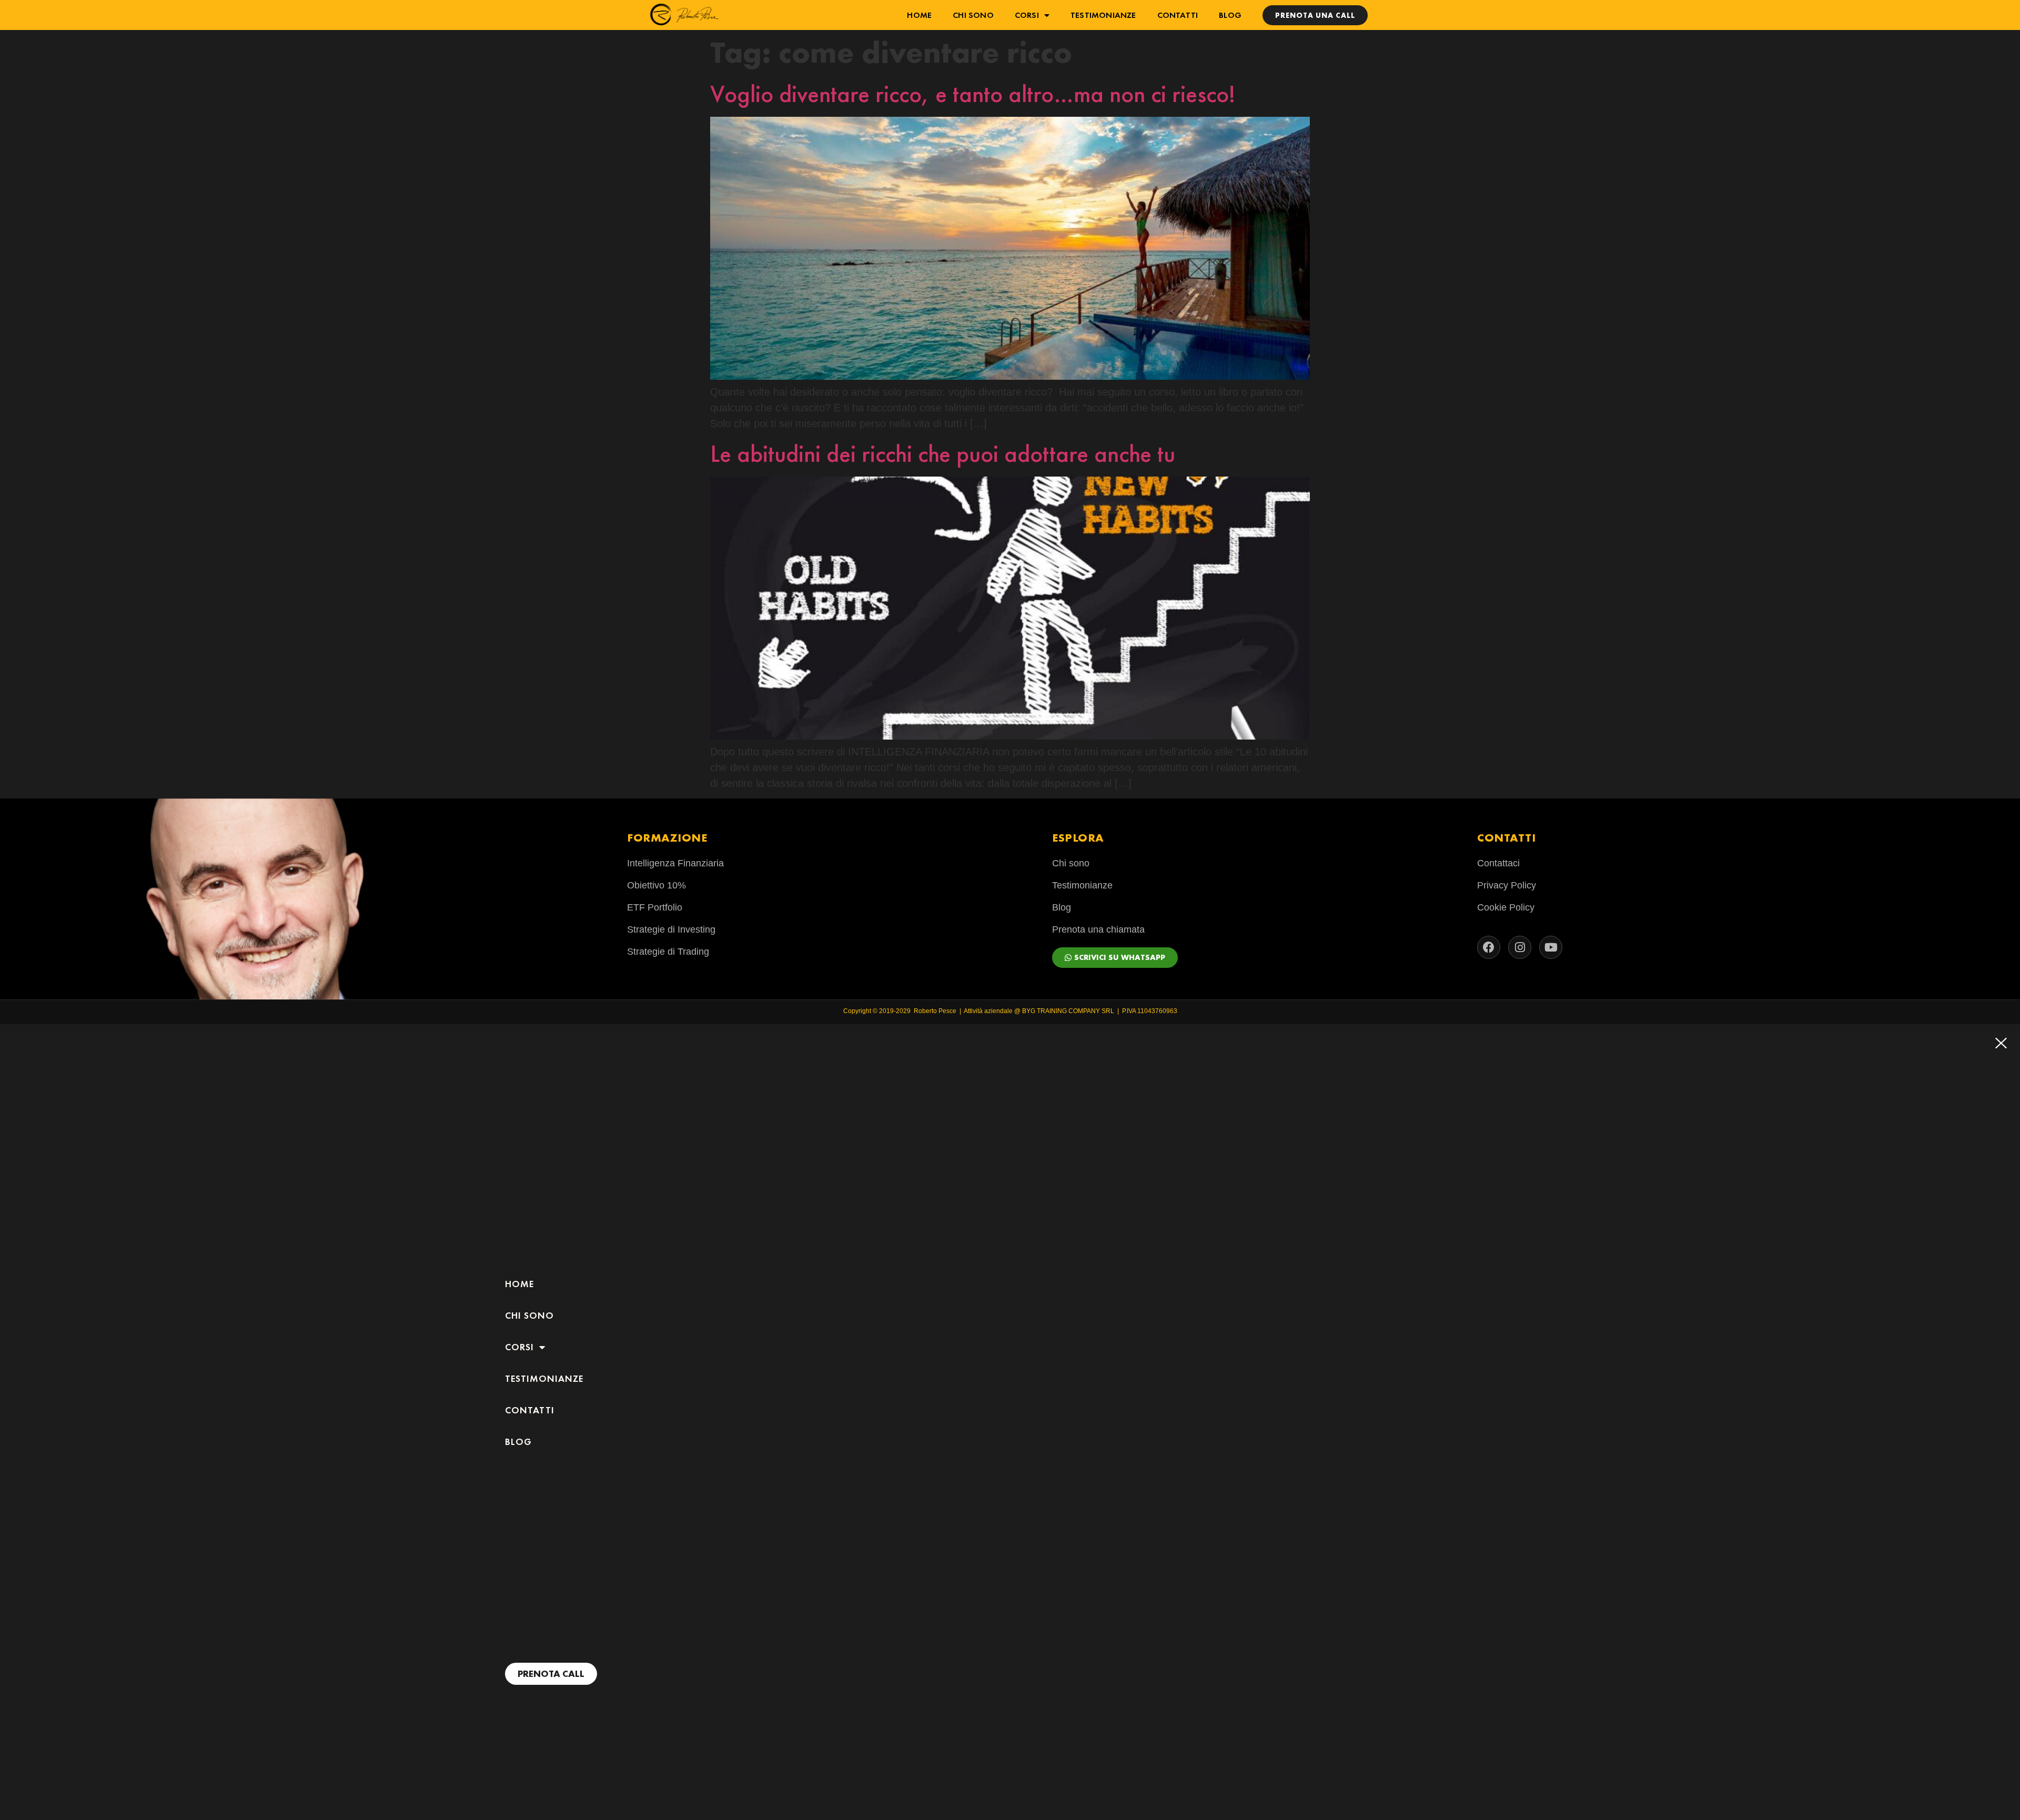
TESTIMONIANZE (1103, 15)
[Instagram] (1520, 947)
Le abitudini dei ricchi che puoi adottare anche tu (943, 454)
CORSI (1027, 15)
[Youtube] (1551, 947)
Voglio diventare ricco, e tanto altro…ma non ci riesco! (973, 94)
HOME (919, 15)
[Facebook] (1489, 947)
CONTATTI (1178, 15)
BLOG (1230, 15)
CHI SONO (973, 15)
